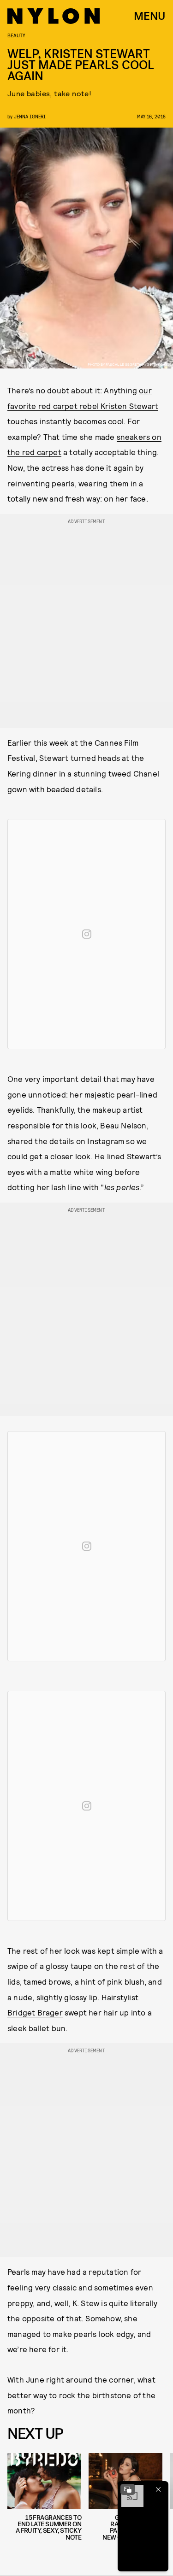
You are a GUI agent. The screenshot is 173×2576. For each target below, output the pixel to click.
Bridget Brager (35, 2012)
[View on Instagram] (87, 934)
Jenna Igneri (30, 116)
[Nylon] (54, 16)
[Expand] (128, 2489)
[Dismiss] (158, 2489)
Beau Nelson (123, 1125)
